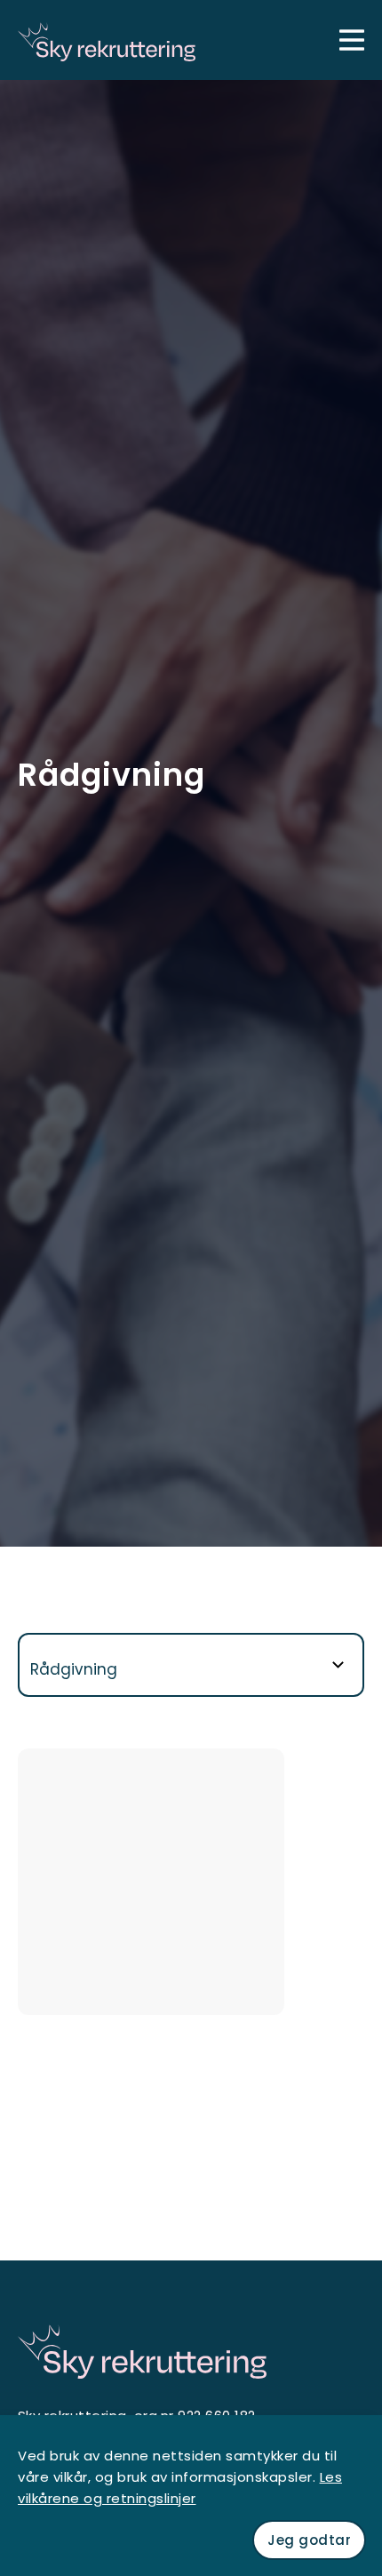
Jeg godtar (309, 2540)
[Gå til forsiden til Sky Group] (107, 40)
